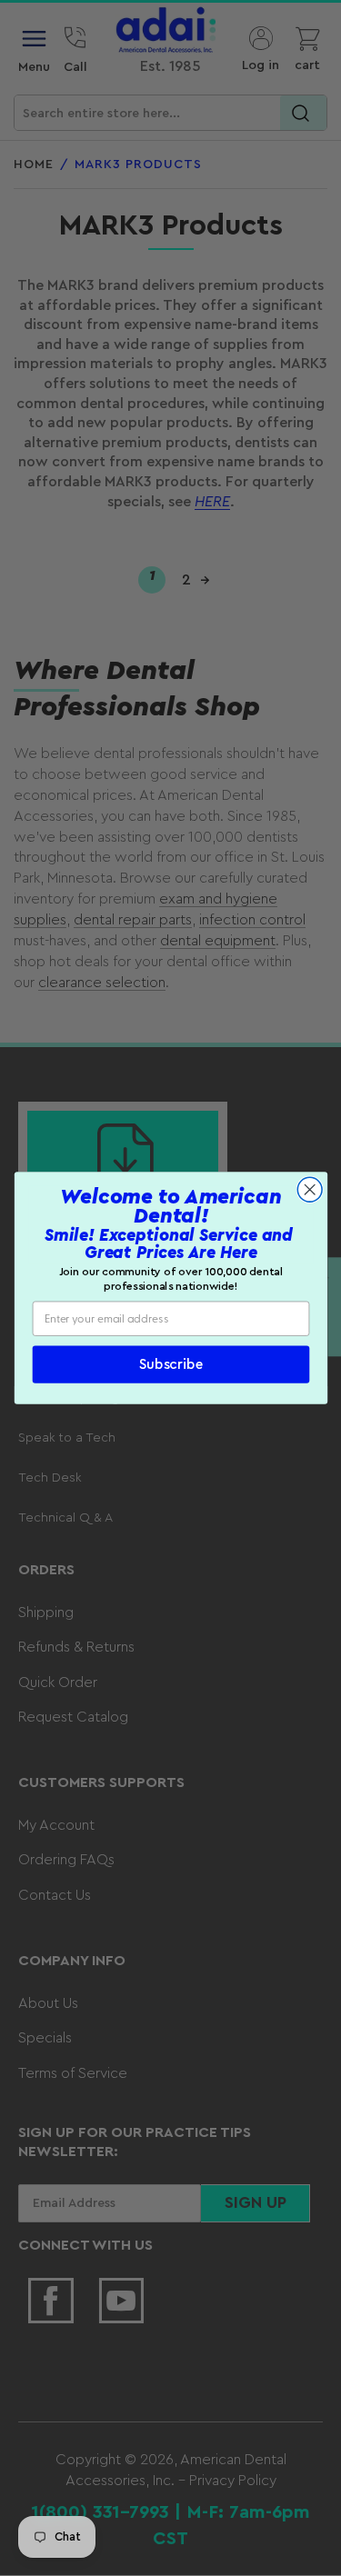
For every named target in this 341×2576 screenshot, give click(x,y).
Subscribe (170, 1365)
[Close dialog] (310, 1189)
